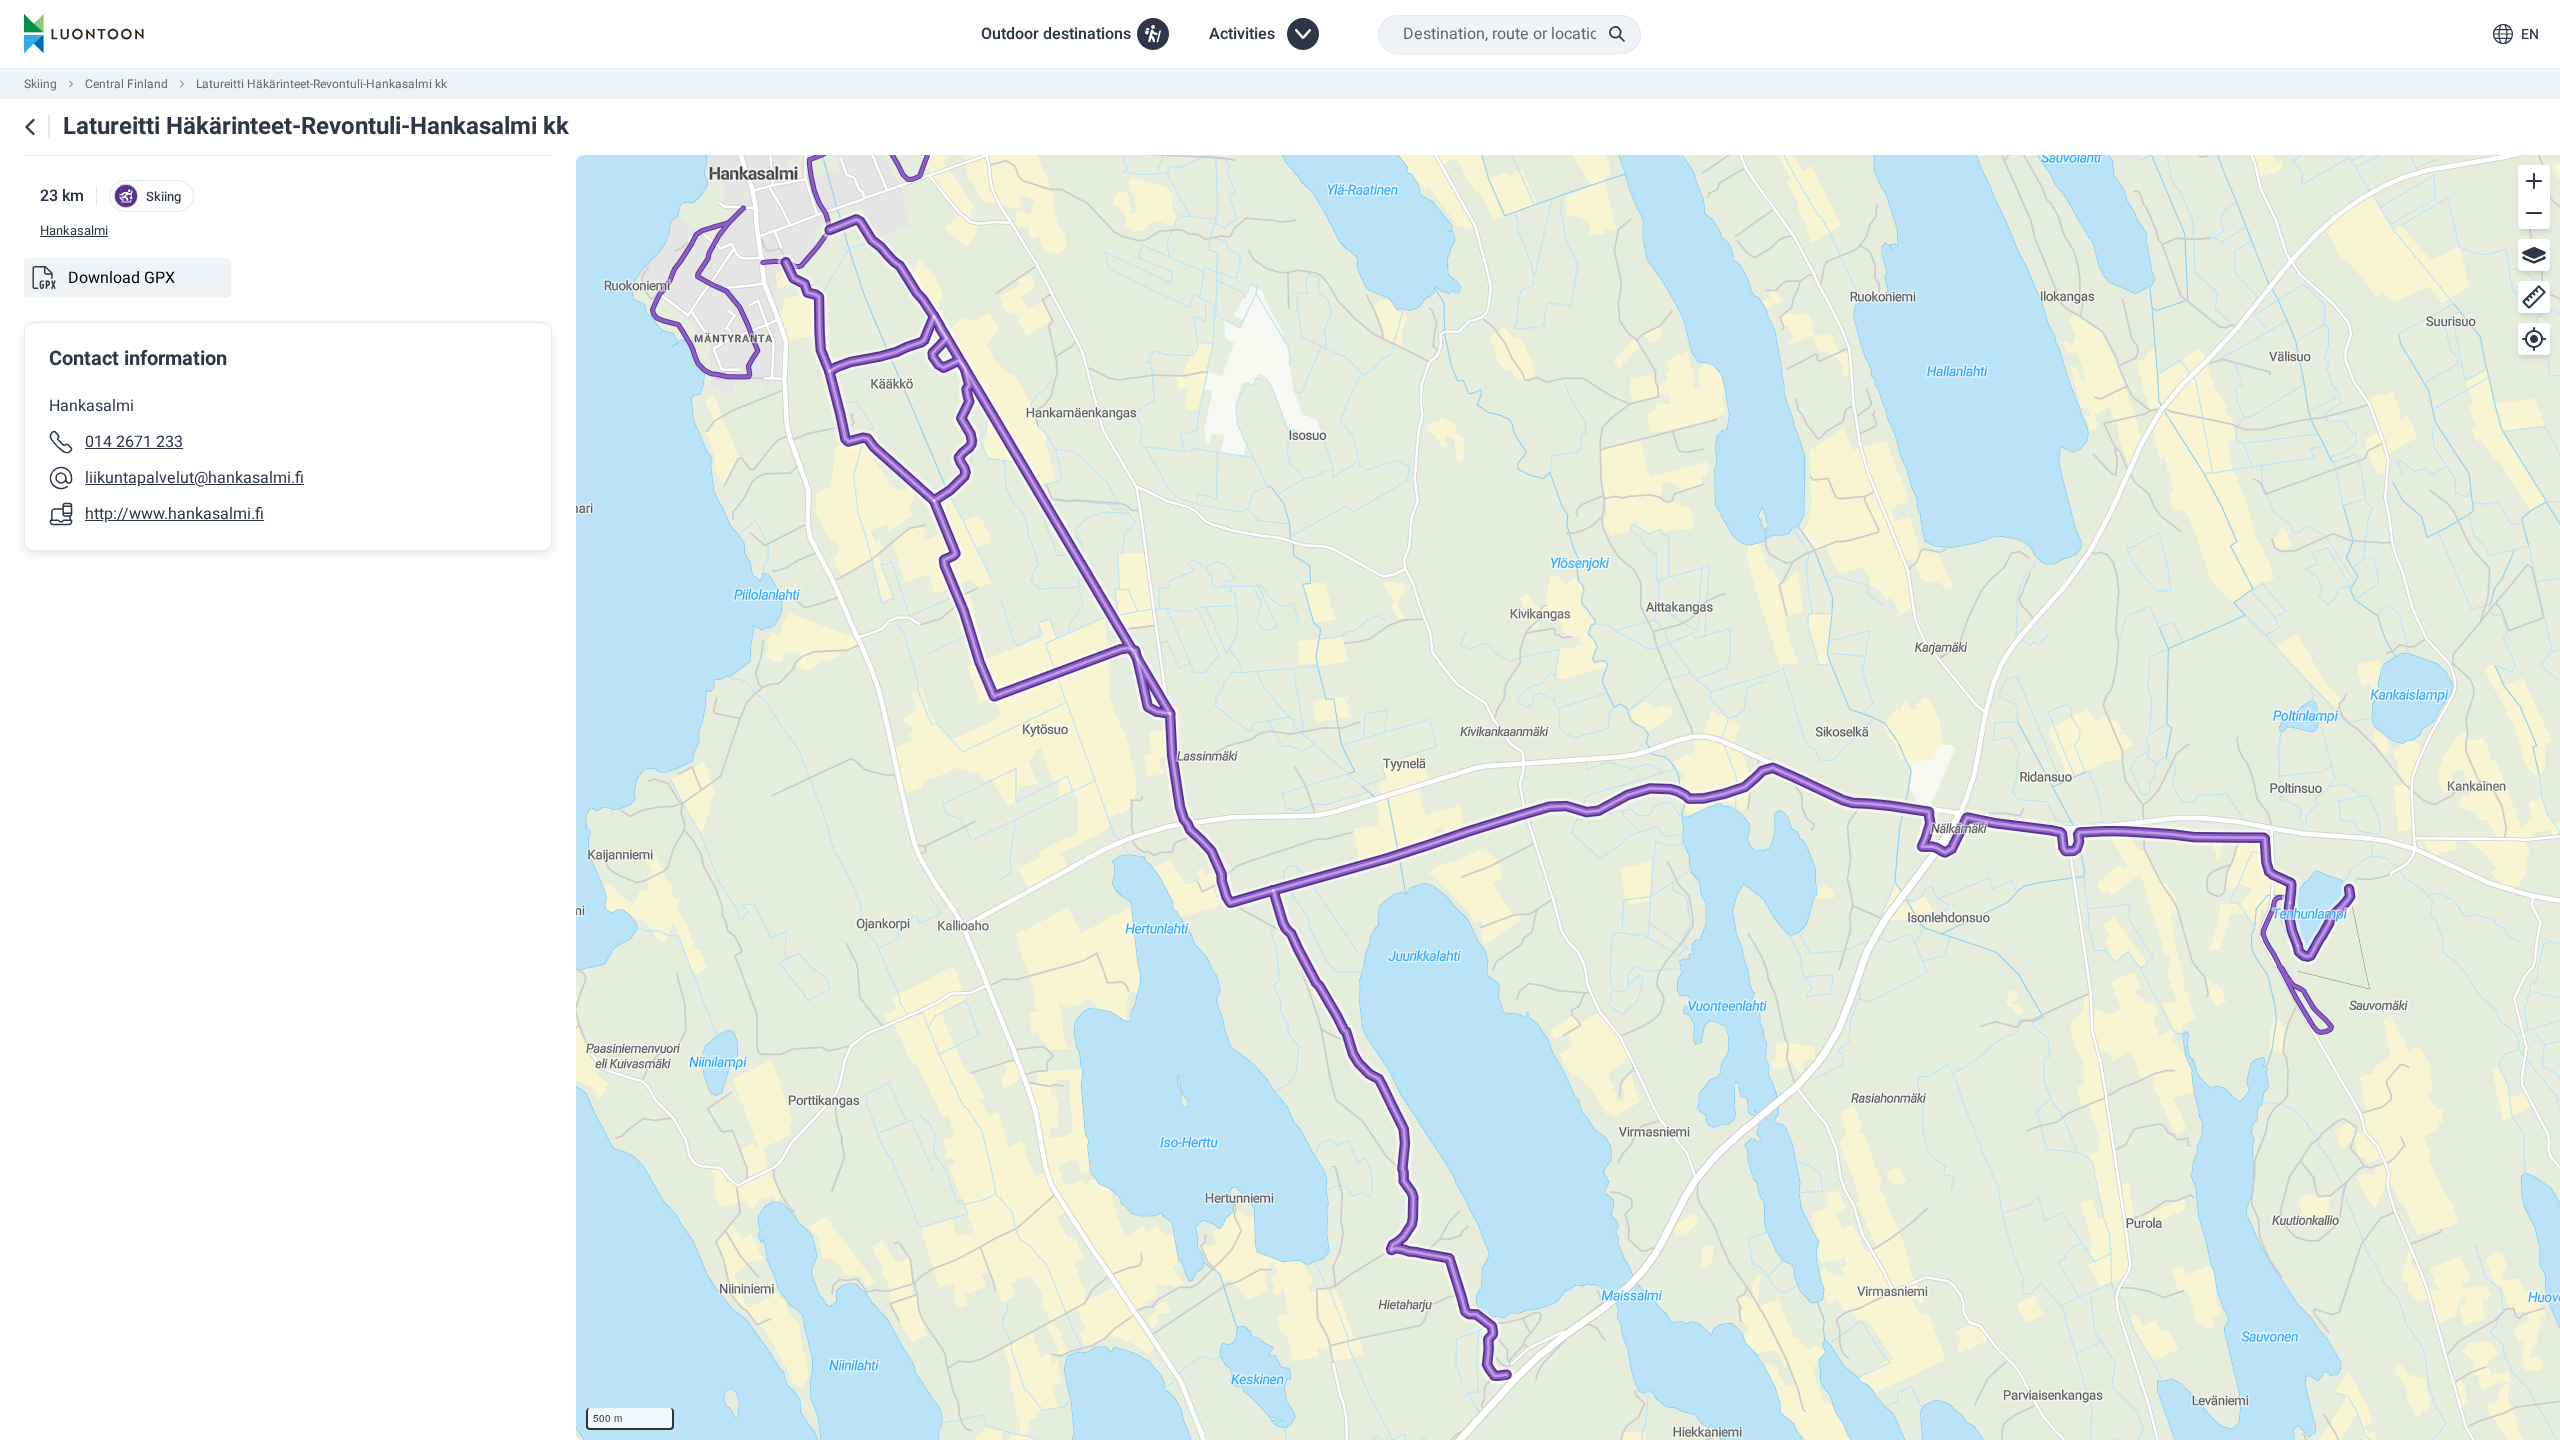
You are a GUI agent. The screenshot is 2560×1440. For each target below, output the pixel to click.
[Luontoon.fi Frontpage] (84, 34)
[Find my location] (2534, 339)
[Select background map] (2534, 255)
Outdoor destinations (1056, 34)
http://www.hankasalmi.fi (174, 514)
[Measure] (2534, 297)
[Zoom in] (2534, 181)
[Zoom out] (2534, 213)
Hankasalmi (74, 231)
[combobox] (1509, 34)
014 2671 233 (134, 442)
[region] (1568, 797)
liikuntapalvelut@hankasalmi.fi (194, 478)
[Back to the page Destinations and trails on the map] (30, 127)
